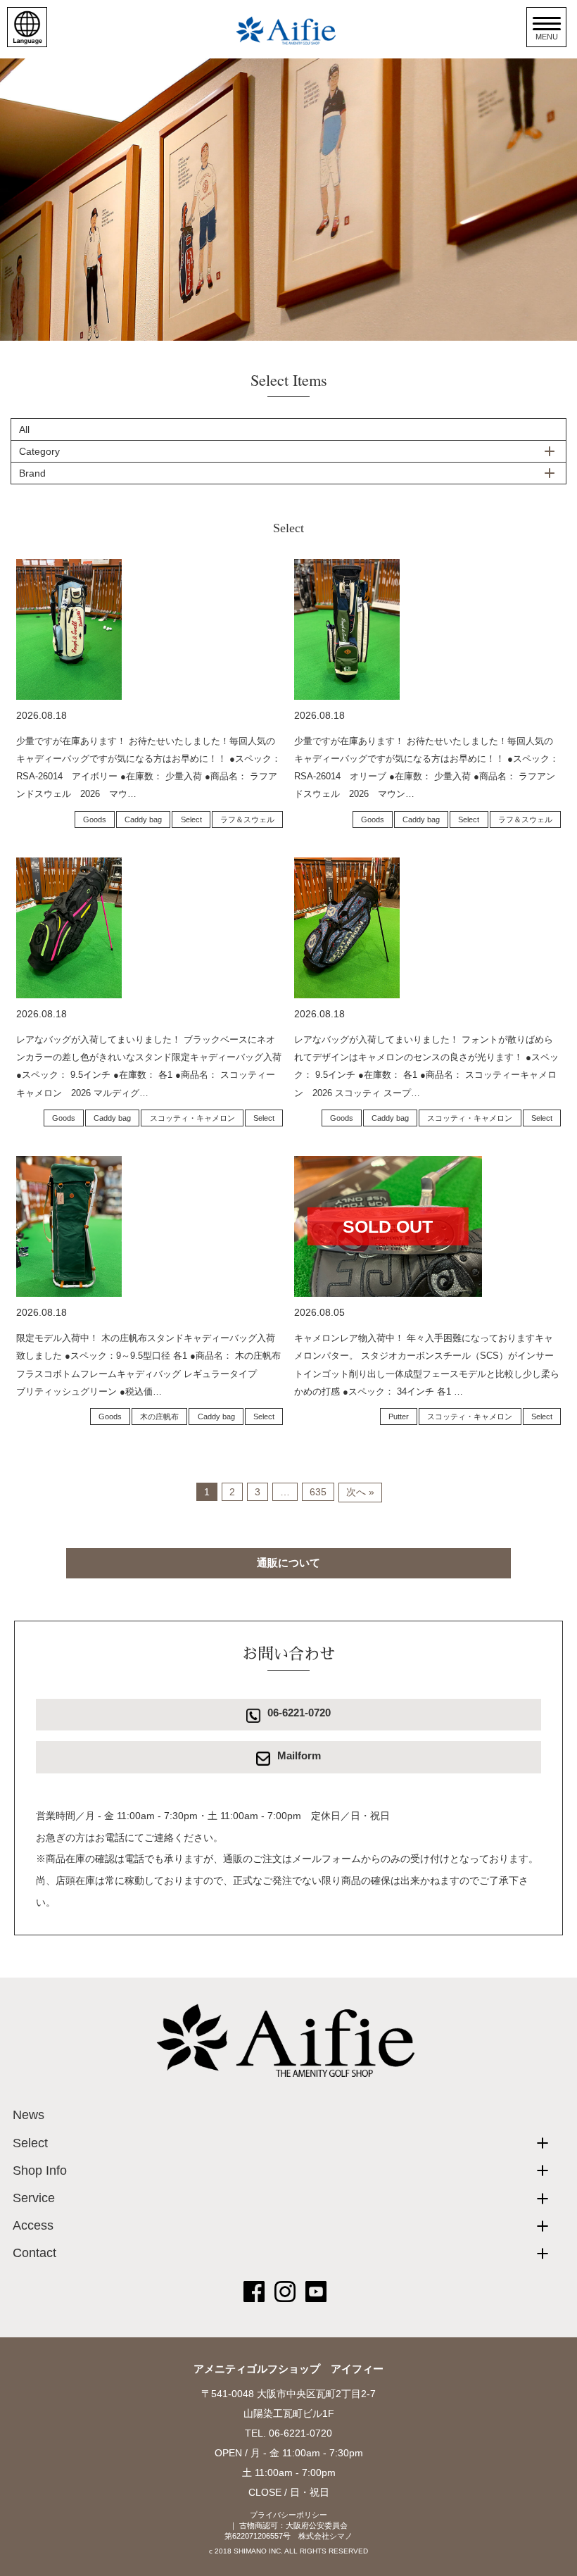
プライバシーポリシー (288, 2515)
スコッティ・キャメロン (192, 1118)
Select (191, 819)
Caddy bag (143, 819)
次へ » (360, 1492)
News (28, 2115)
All (24, 429)
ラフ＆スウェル (247, 819)
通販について (288, 1563)
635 (318, 1492)
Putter (399, 1416)
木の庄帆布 (159, 1416)
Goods (95, 819)
